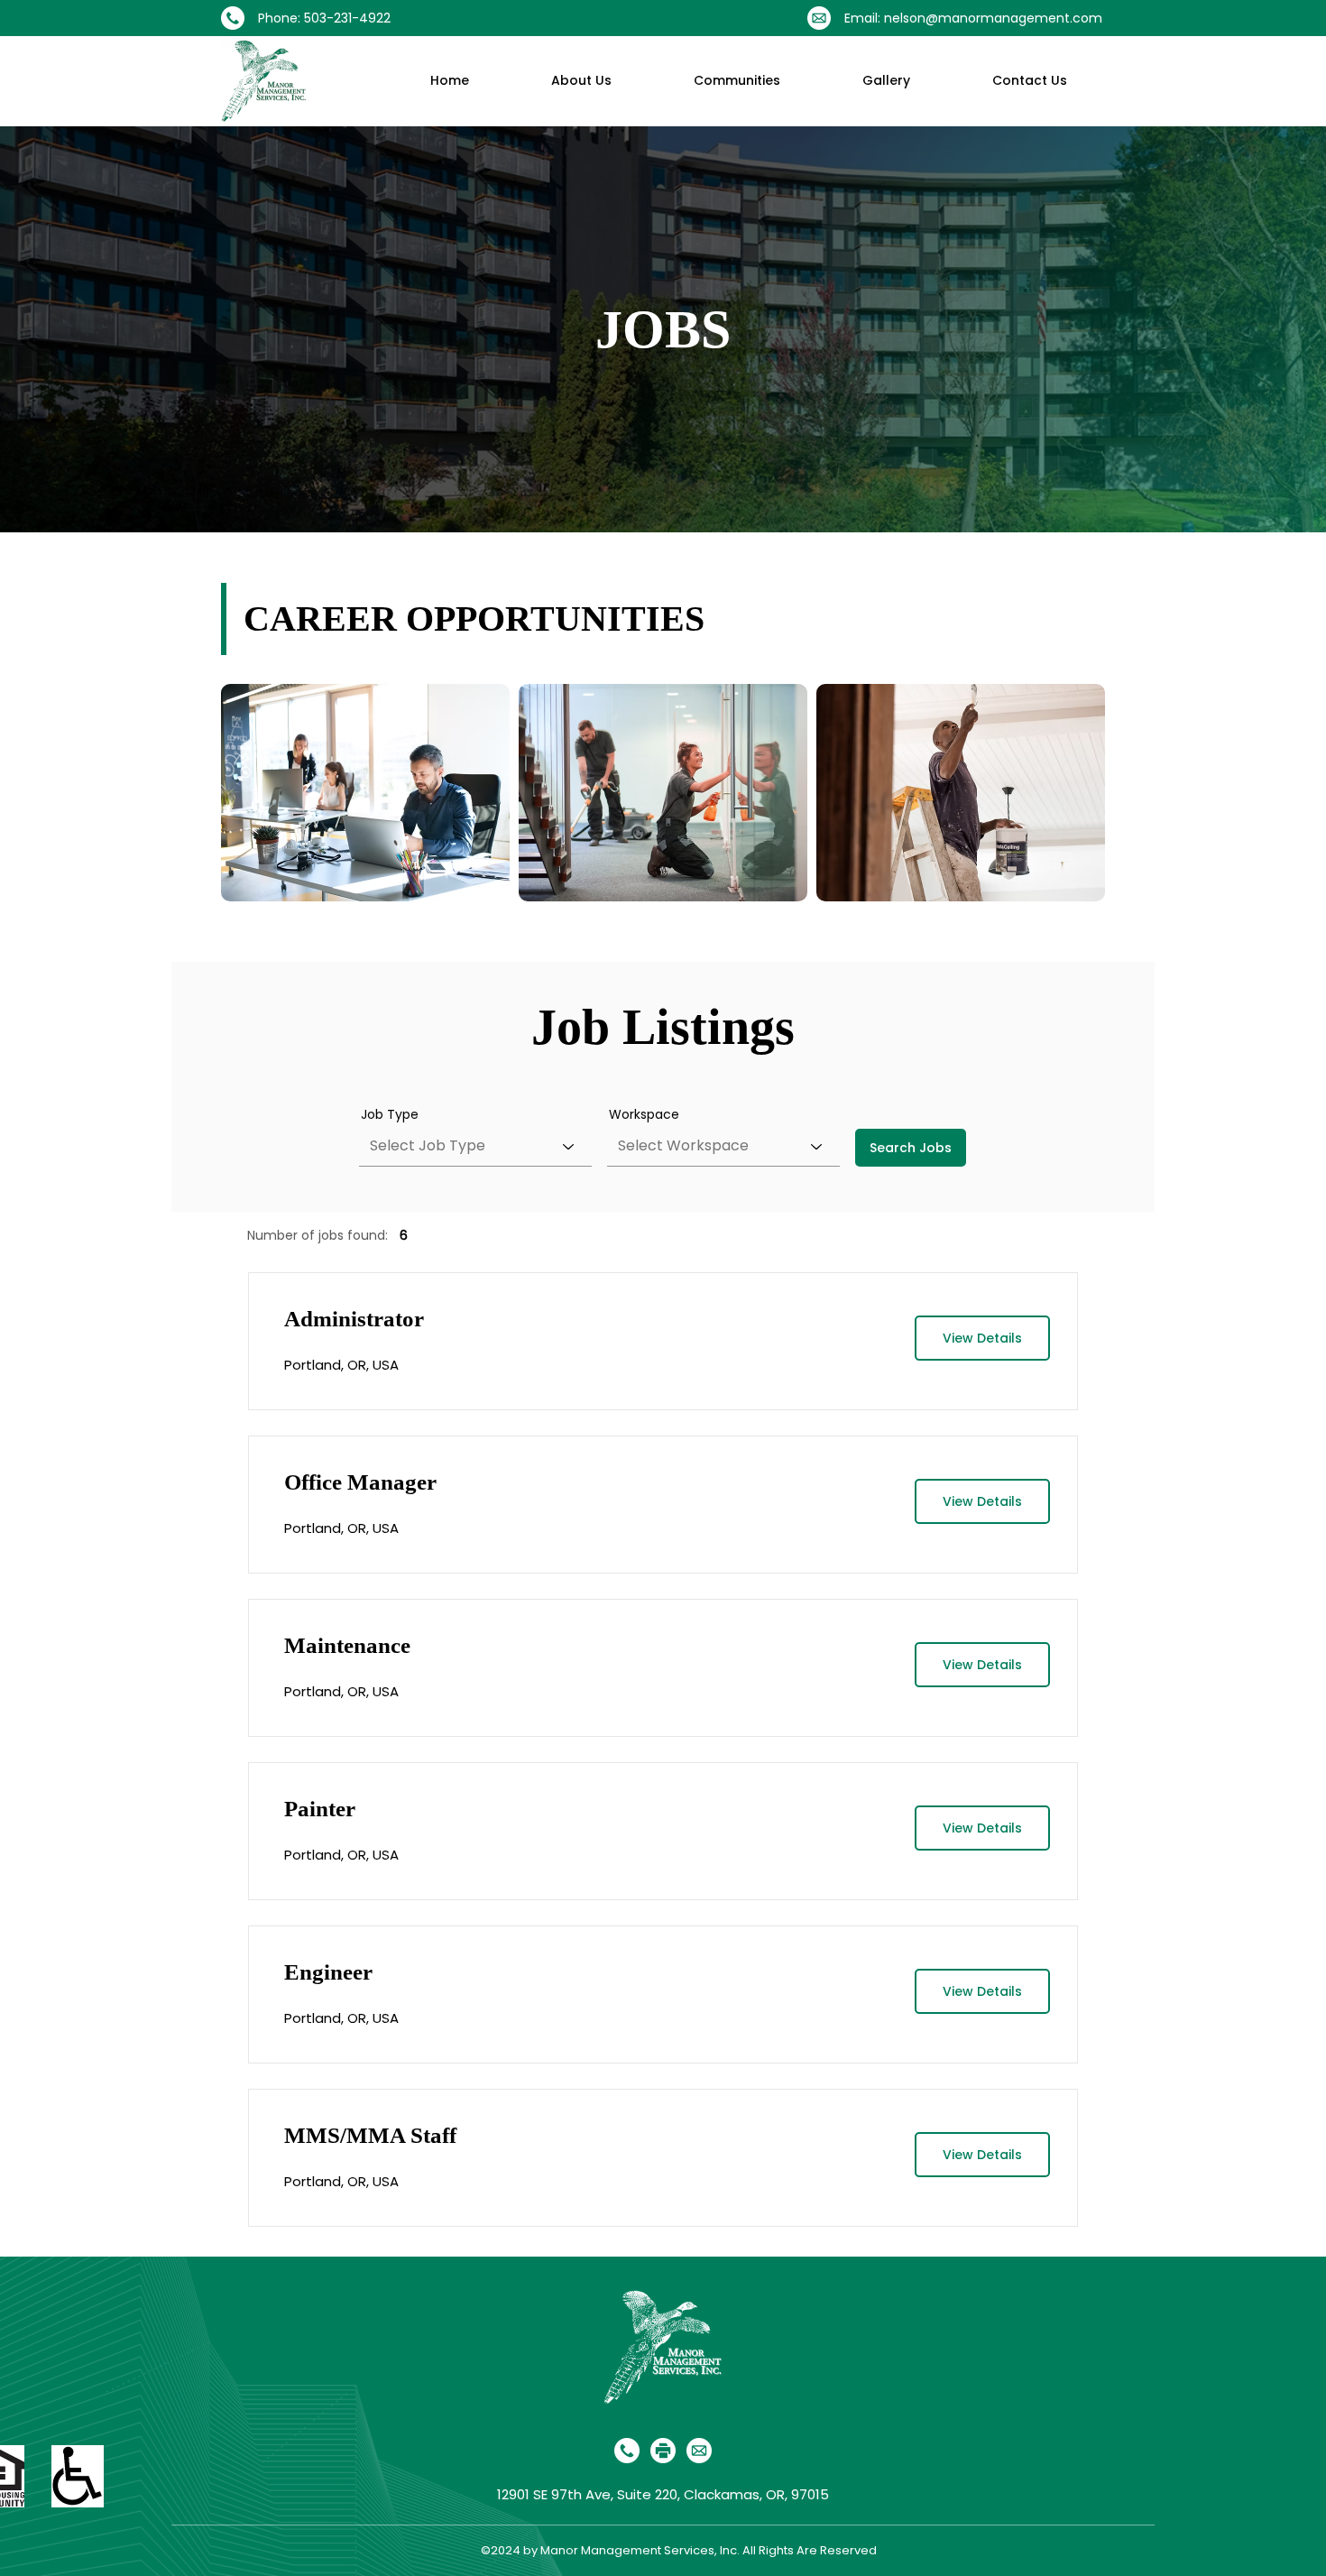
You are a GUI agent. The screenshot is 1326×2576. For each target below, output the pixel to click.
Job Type (390, 1114)
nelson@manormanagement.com (993, 18)
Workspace (644, 1114)
